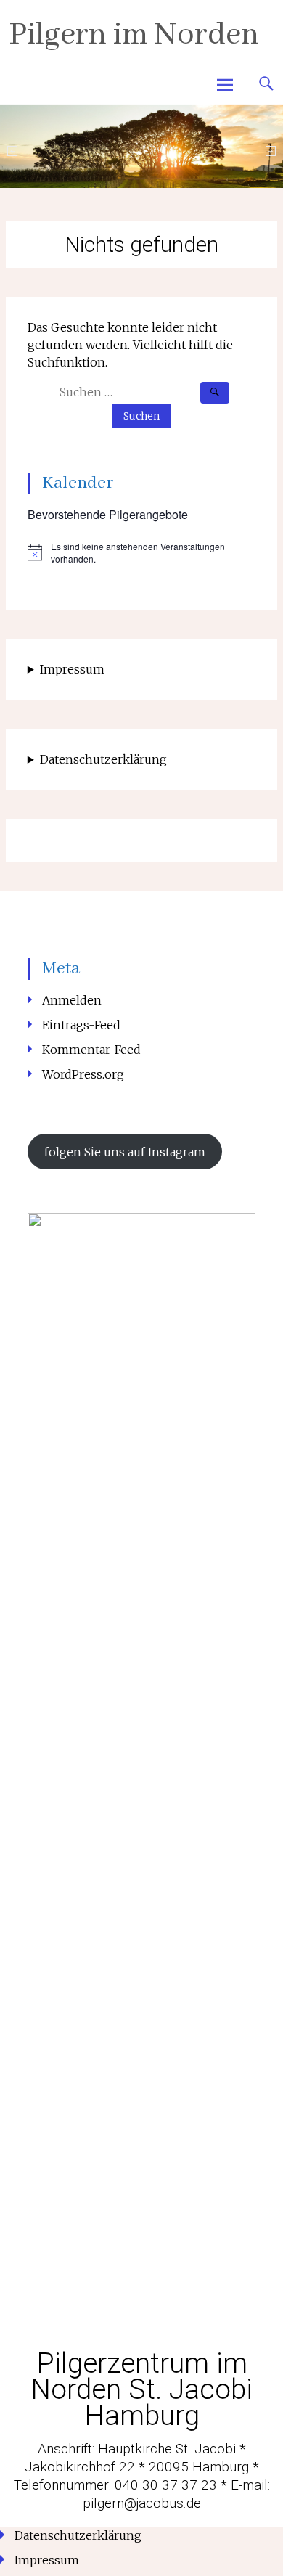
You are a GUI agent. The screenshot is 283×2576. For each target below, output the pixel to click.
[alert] (141, 553)
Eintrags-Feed (81, 1025)
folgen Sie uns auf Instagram (125, 1152)
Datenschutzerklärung (103, 759)
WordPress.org (83, 1074)
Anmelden (72, 1000)
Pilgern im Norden (134, 35)
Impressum (72, 669)
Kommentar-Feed (91, 1050)
